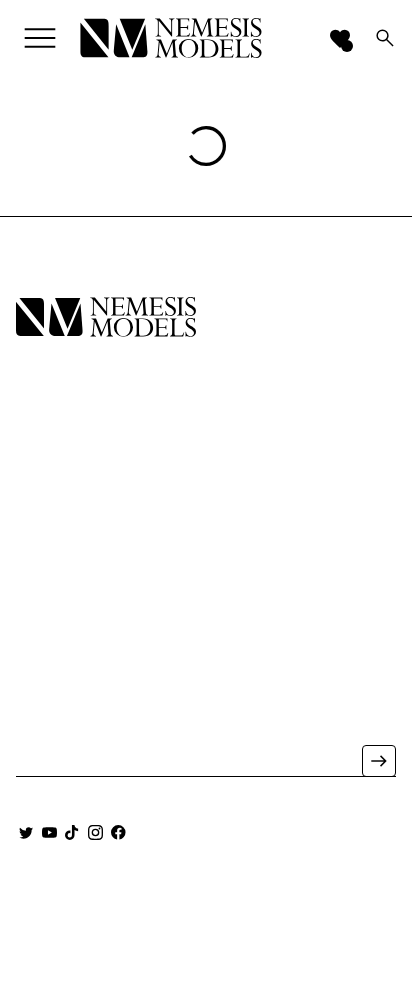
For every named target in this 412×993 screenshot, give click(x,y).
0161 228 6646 (58, 686)
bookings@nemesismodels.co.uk (107, 714)
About (40, 529)
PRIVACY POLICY (110, 922)
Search (43, 613)
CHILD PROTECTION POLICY (206, 952)
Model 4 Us (57, 473)
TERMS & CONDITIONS (268, 922)
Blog (35, 585)
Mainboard (204, 902)
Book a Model (68, 501)
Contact (48, 557)
